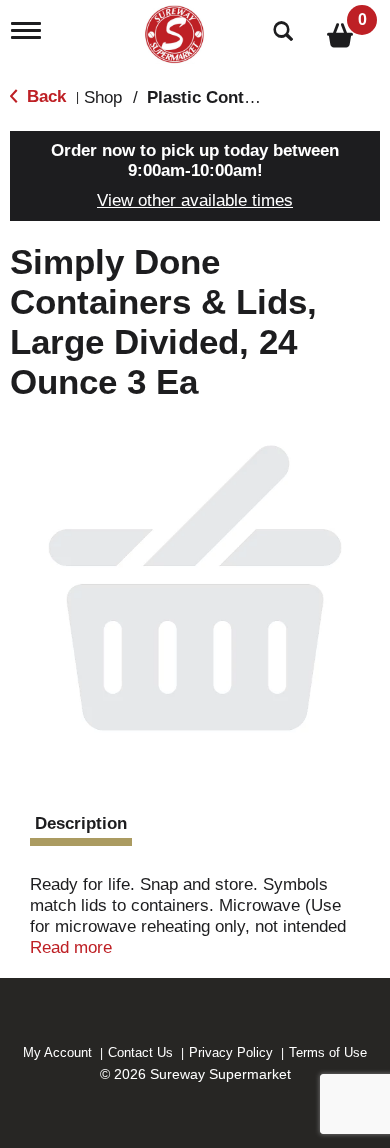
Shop (103, 97)
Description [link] (81, 823)
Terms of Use (328, 1052)
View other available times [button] (195, 200)
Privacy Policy (231, 1052)
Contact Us (140, 1052)
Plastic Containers (220, 97)
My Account (57, 1052)
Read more (71, 947)
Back (44, 96)
